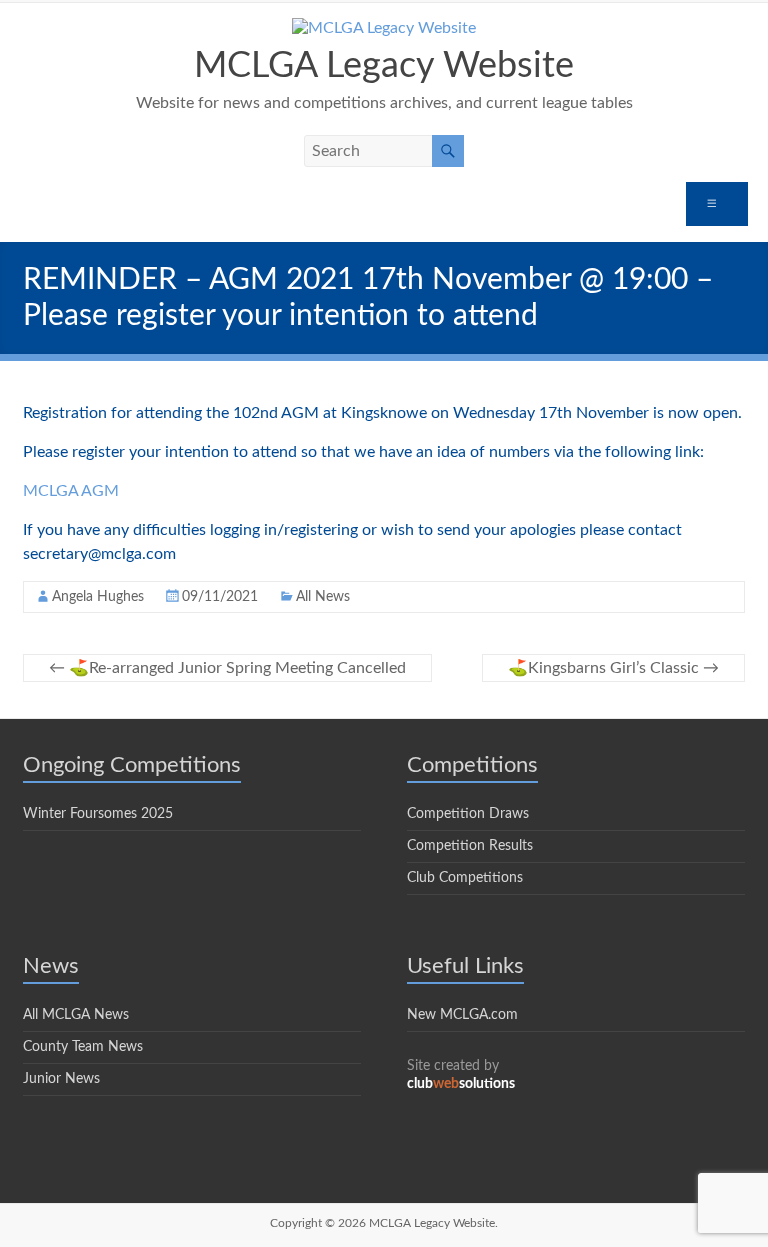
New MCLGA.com (462, 1015)
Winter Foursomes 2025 (98, 814)
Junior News (61, 1079)
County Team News (83, 1047)
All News (323, 597)
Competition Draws (468, 814)
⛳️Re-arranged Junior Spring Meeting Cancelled (227, 668)
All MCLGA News (76, 1015)
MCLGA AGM (71, 491)
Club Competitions (465, 878)
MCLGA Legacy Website (384, 66)
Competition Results (470, 846)
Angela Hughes (98, 597)
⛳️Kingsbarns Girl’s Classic (613, 668)
